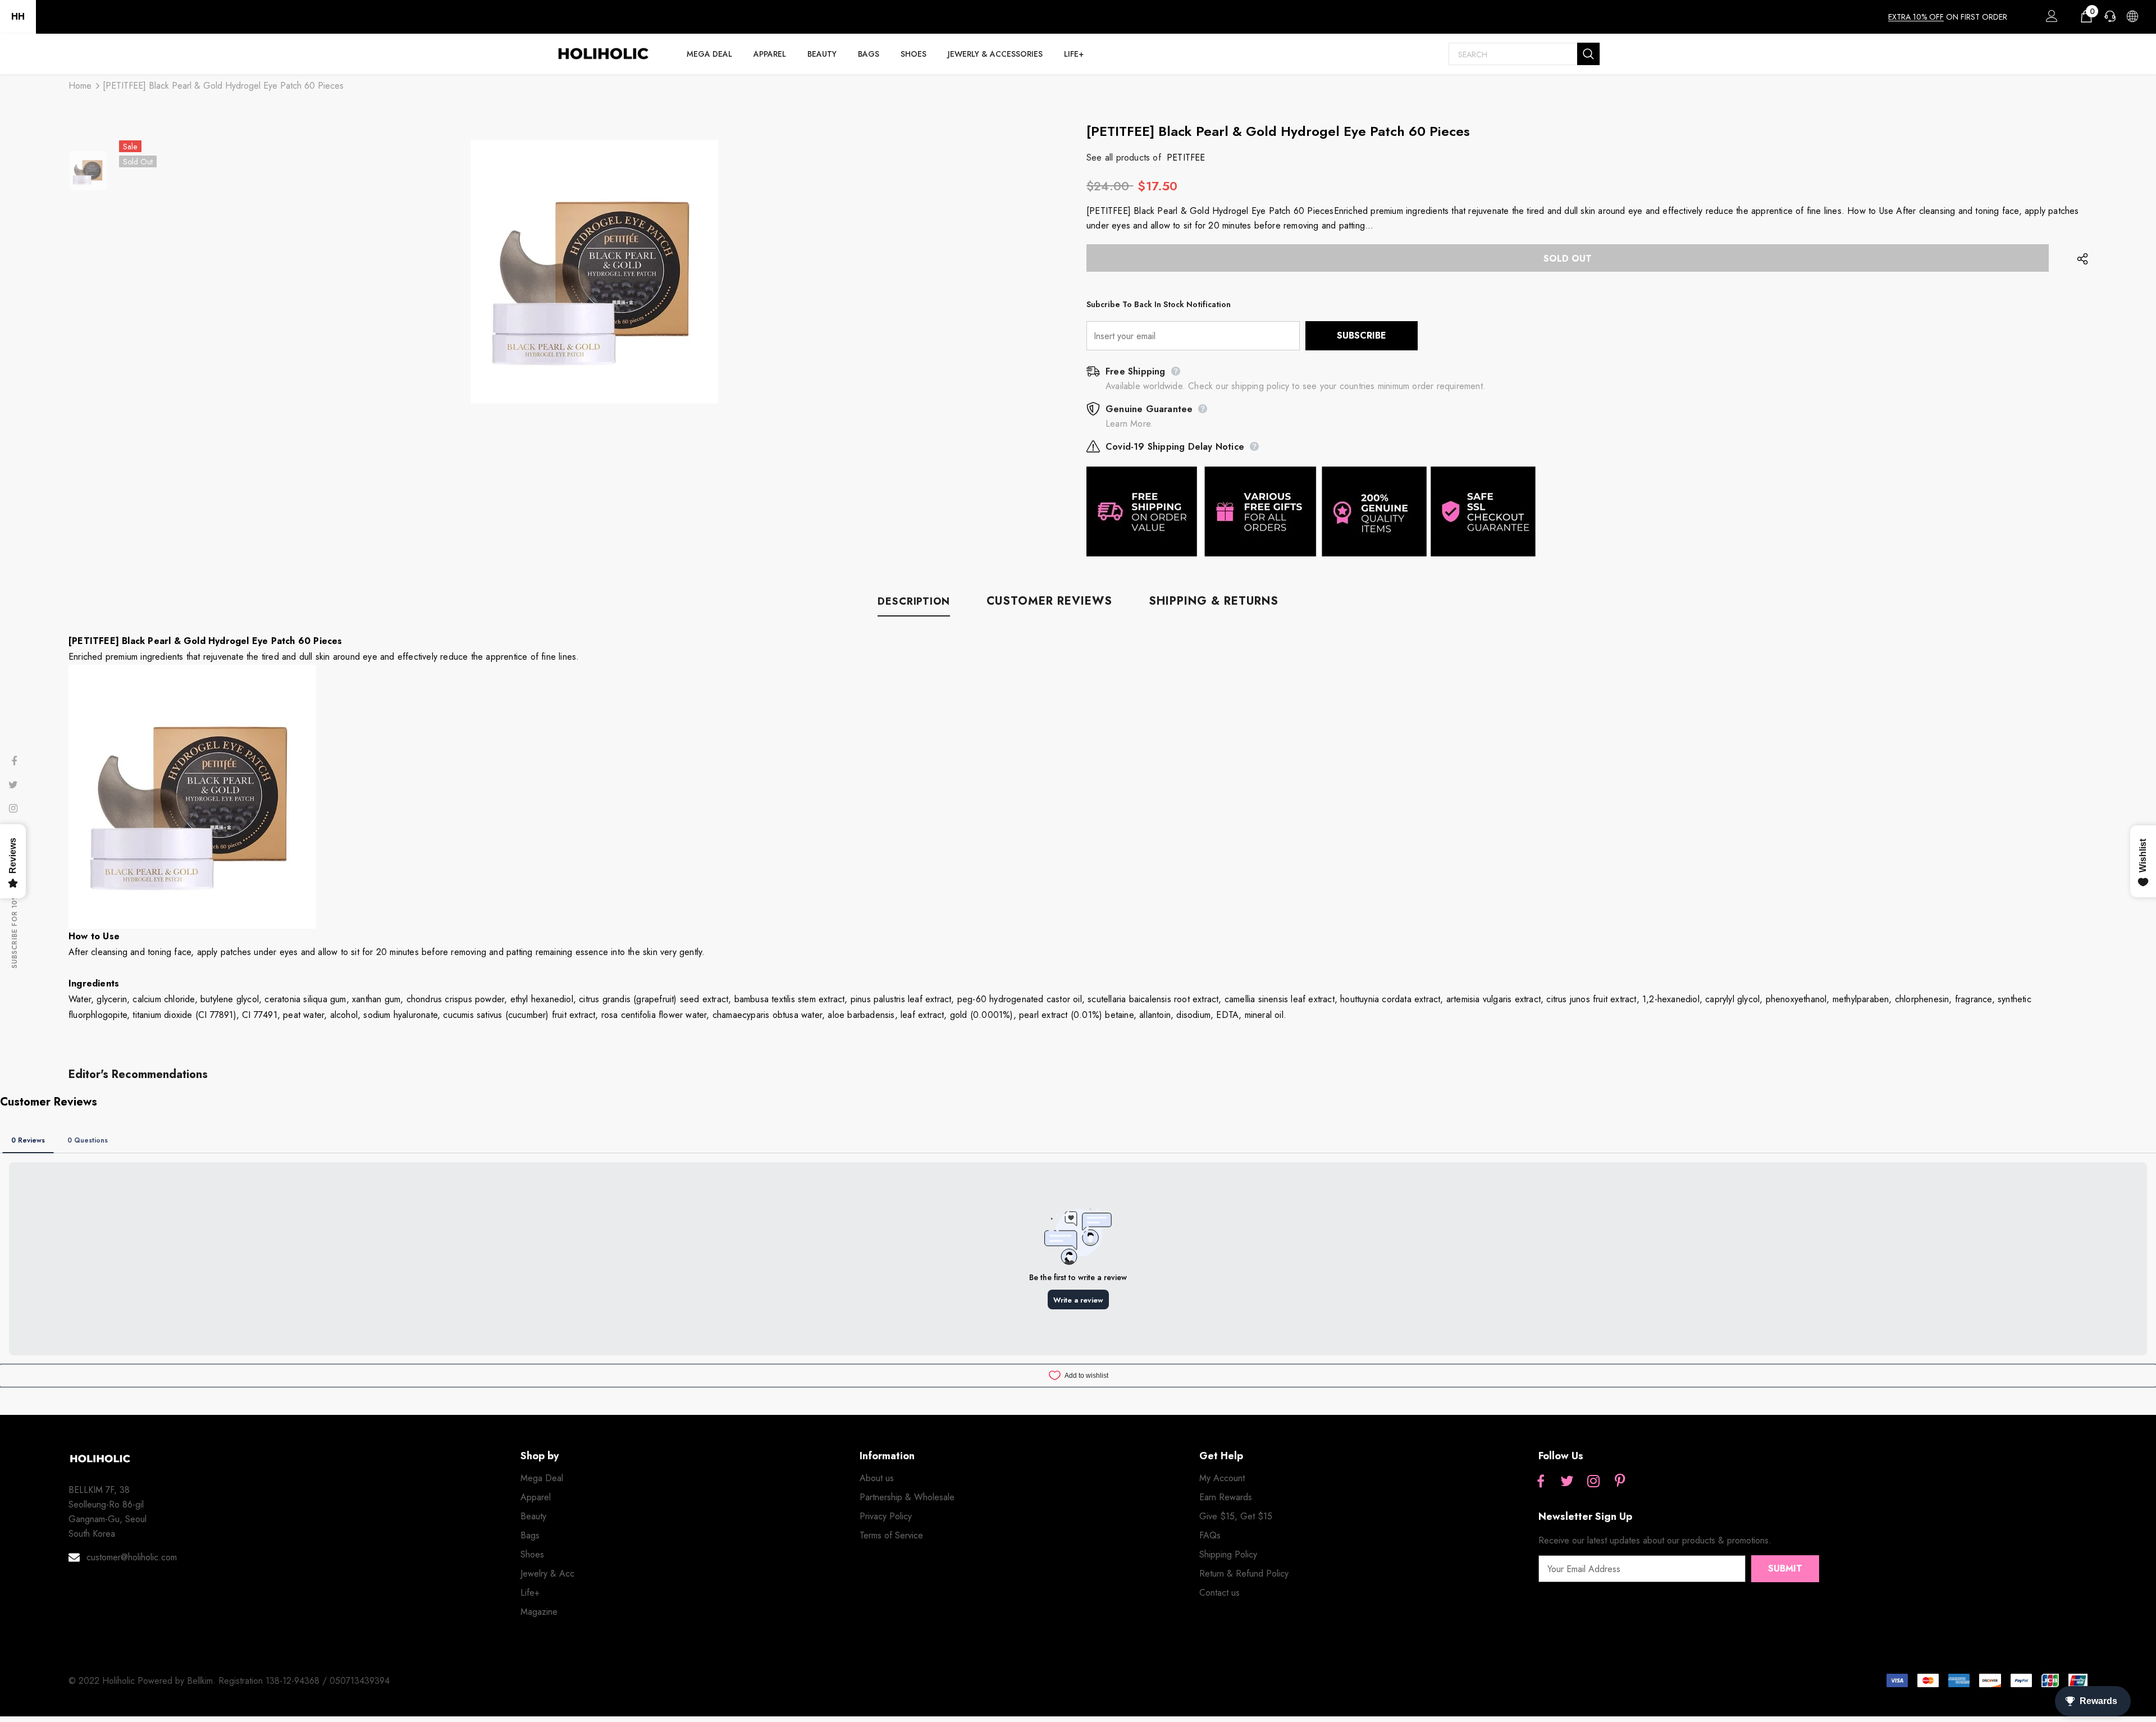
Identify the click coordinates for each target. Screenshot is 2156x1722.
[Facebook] (1541, 1482)
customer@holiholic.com (132, 1557)
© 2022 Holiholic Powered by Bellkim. (143, 1681)
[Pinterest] (1620, 1482)
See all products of (1124, 157)
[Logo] (603, 54)
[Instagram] (1593, 1482)
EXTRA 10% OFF (1916, 17)
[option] (594, 272)
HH (18, 17)
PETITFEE (1186, 157)
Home (80, 86)
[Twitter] (1567, 1482)
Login (2050, 19)
